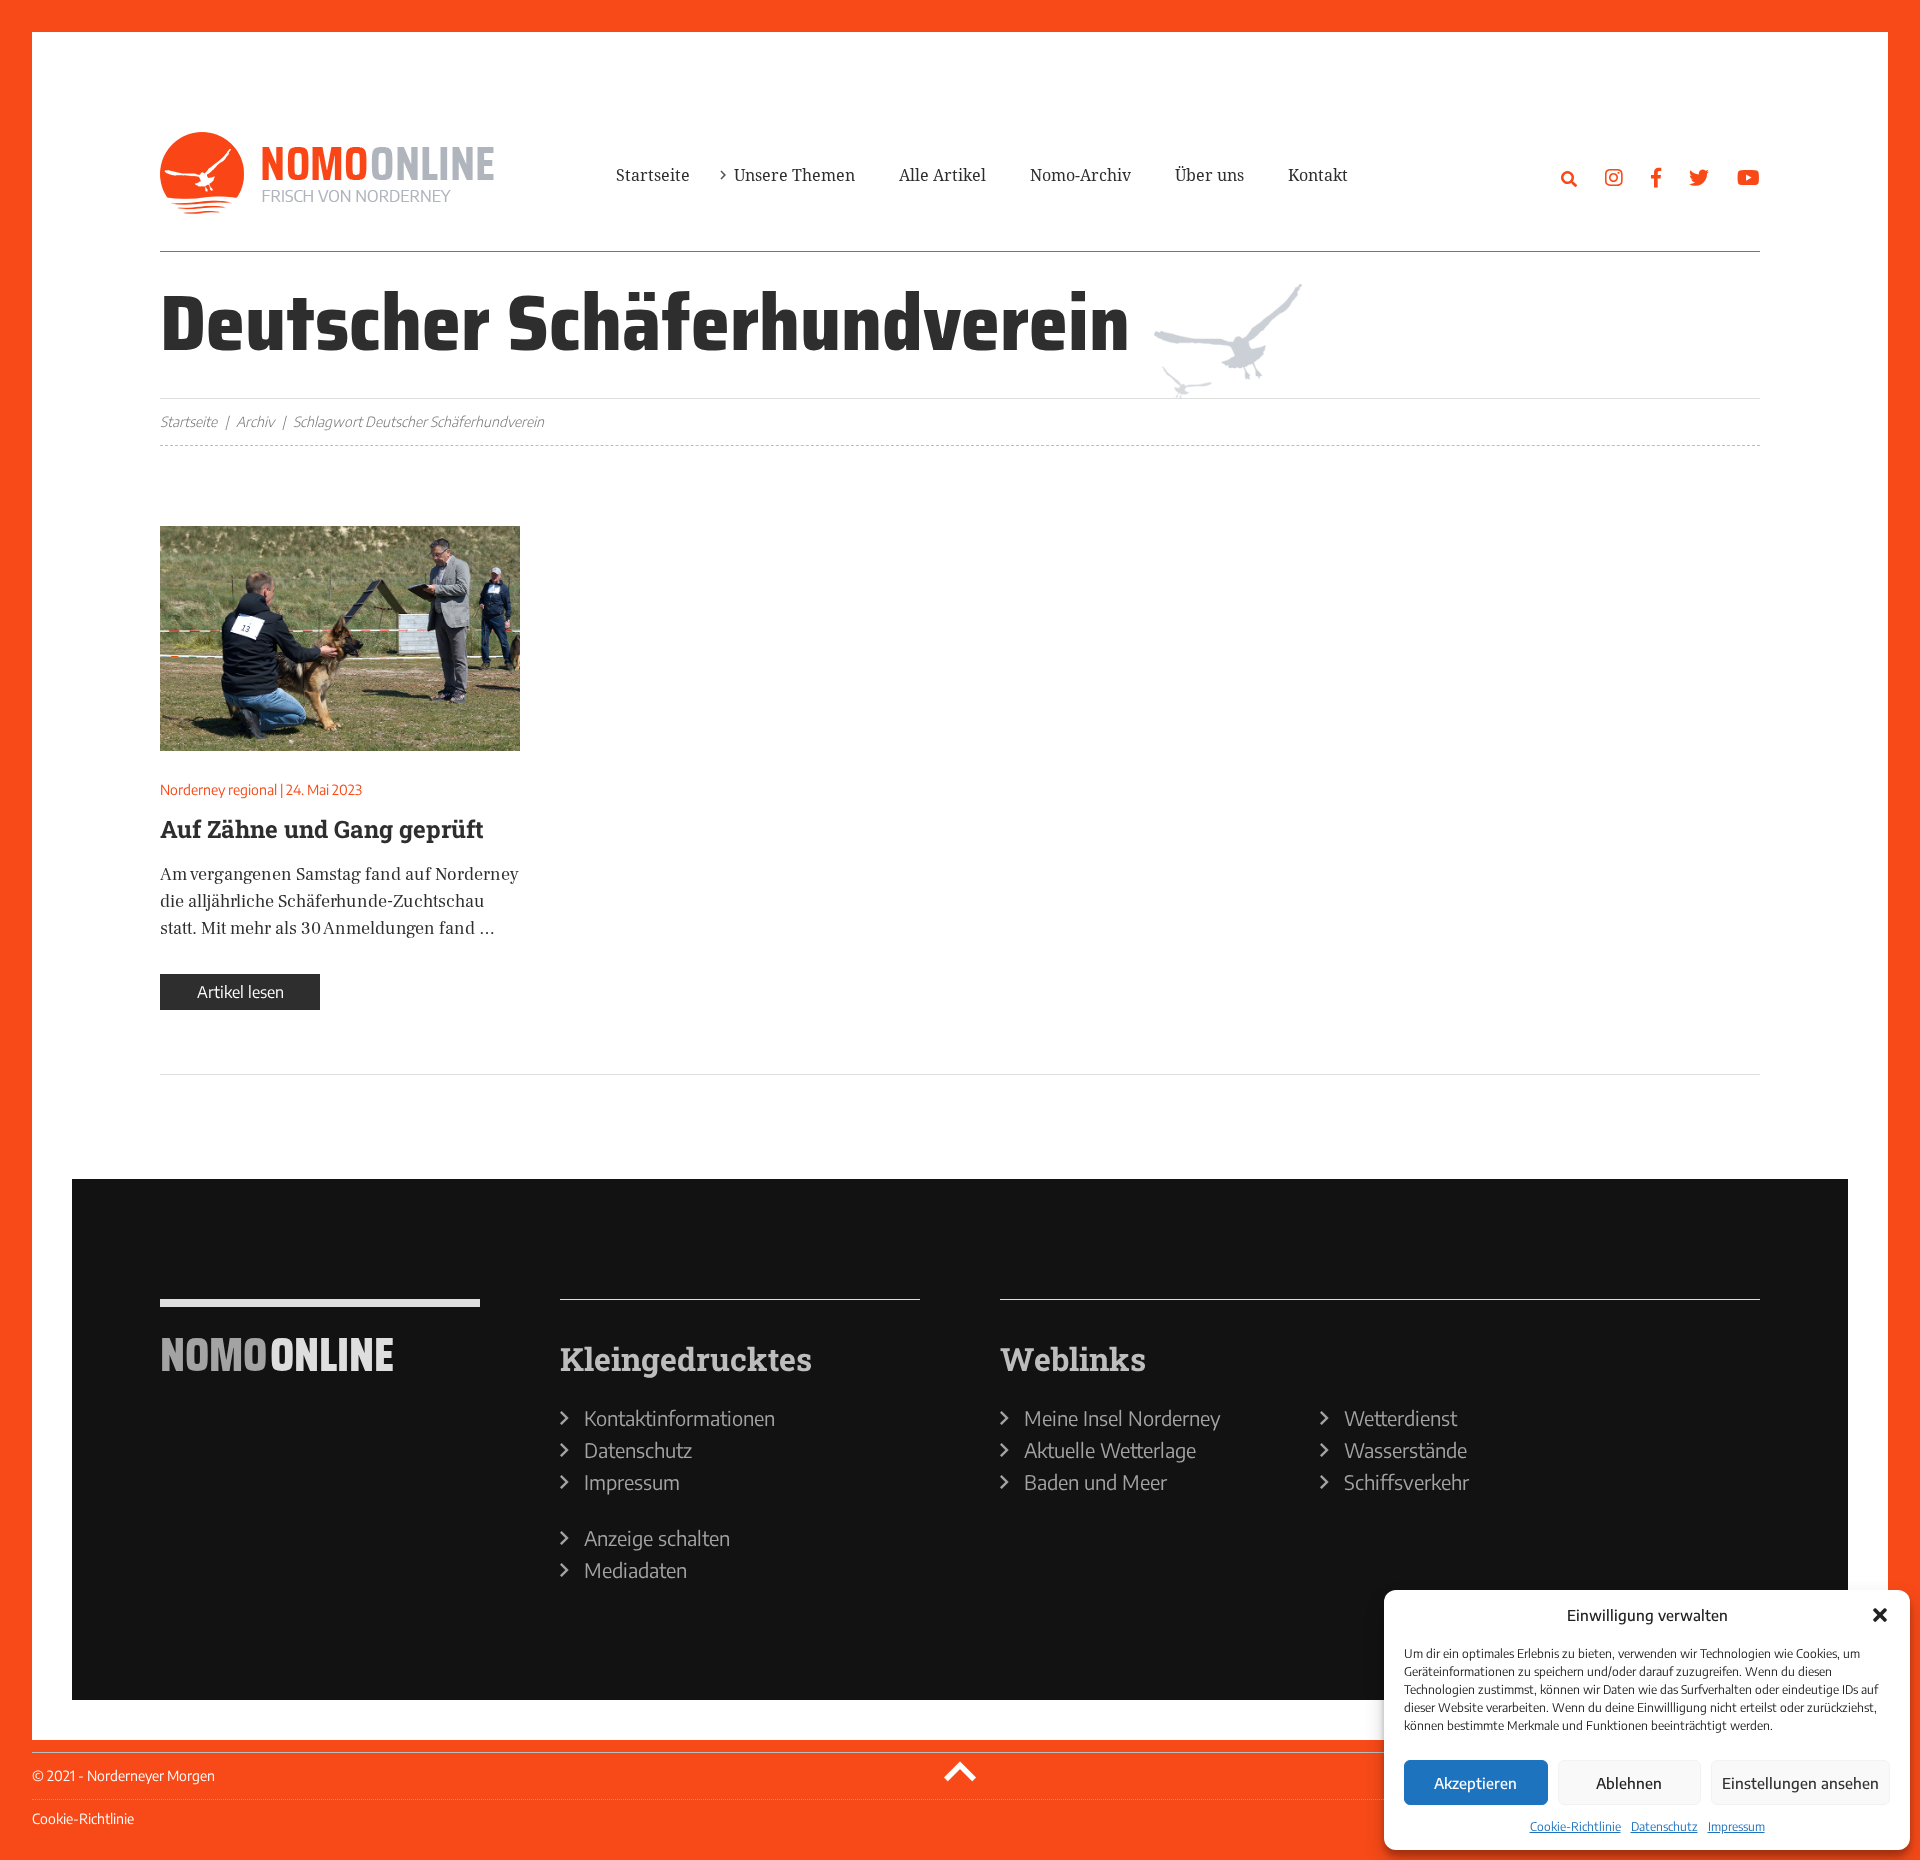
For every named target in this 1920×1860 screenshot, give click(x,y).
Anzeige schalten (657, 1538)
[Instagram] (1614, 176)
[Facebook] (1656, 176)
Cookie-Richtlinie (1575, 1826)
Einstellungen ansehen (1800, 1783)
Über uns (1209, 175)
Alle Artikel (942, 175)
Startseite (653, 175)
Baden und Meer (1095, 1482)
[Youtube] (1748, 176)
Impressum (1736, 1826)
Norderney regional (218, 789)
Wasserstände (1405, 1450)
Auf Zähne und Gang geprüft (322, 829)
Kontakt (1318, 175)
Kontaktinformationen (679, 1418)
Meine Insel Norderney (1122, 1418)
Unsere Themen (794, 175)
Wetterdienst (1400, 1418)
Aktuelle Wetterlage (1110, 1450)
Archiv (255, 421)
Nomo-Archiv (1080, 175)
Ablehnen (1629, 1783)
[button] (1880, 1615)
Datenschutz (1664, 1826)
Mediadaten (635, 1570)
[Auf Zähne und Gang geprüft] (340, 638)
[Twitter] (1699, 176)
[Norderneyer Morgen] (327, 174)
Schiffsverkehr (1406, 1482)
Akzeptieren (1475, 1783)
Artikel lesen (240, 992)
